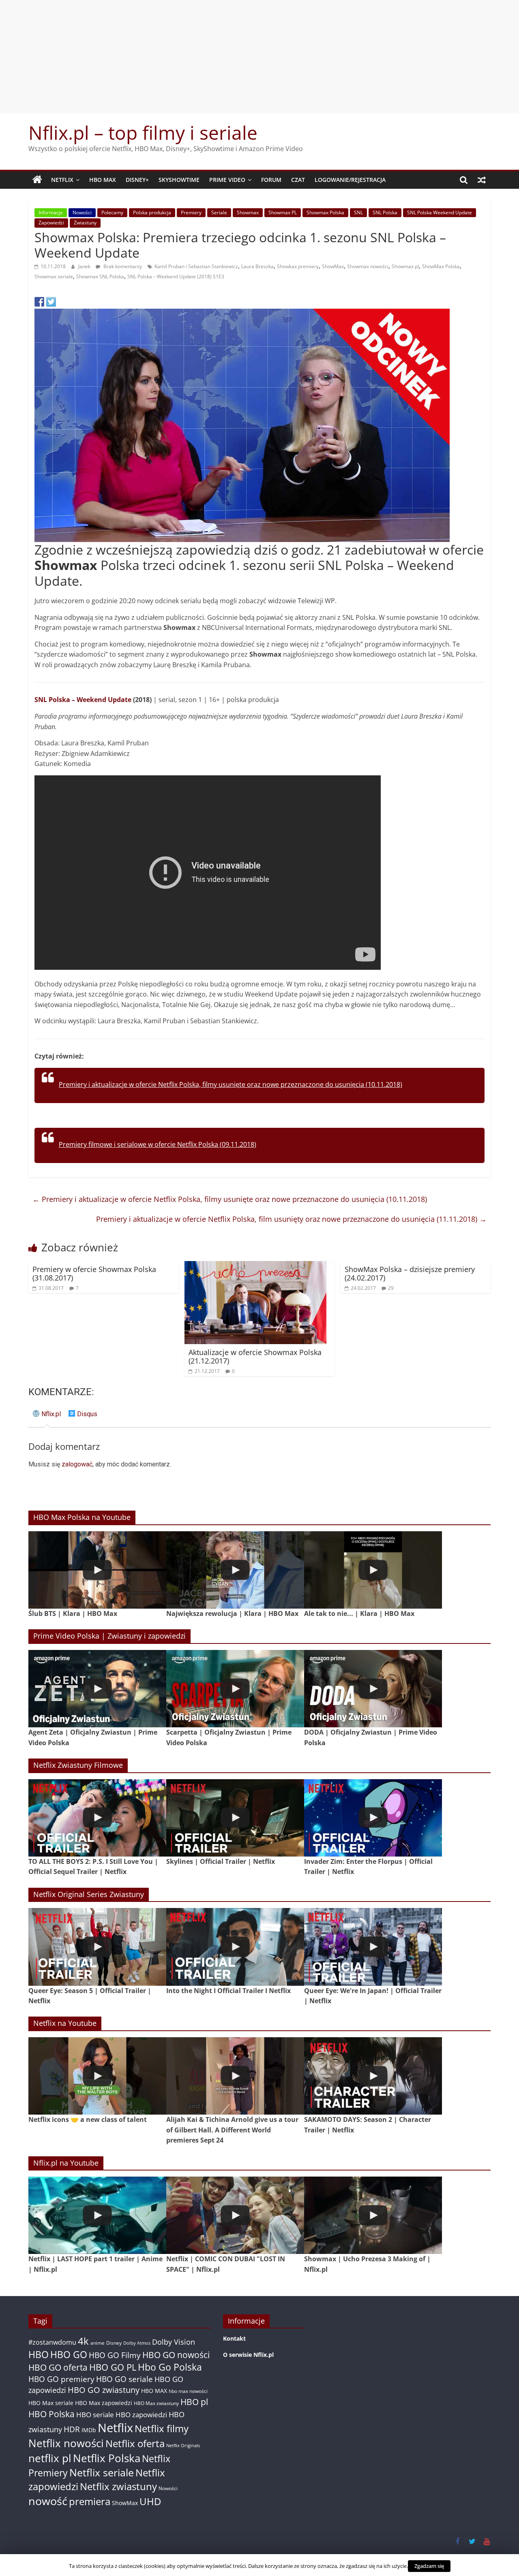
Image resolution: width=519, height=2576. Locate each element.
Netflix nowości (66, 2443)
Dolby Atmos (137, 2343)
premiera (90, 2501)
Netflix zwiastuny (118, 2486)
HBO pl (194, 2402)
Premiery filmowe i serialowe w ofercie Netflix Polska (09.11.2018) (158, 1144)
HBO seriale (95, 2414)
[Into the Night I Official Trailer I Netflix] (235, 1947)
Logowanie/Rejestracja (350, 180)
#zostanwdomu (52, 2342)
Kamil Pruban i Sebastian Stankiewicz (196, 266)
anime (98, 2343)
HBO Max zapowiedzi (104, 2403)
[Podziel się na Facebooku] (39, 302)
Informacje (51, 212)
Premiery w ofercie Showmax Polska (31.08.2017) (94, 1274)
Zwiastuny (85, 223)
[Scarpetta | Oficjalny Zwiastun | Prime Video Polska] (235, 1689)
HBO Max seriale (51, 2403)
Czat (298, 180)
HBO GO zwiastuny (104, 2390)
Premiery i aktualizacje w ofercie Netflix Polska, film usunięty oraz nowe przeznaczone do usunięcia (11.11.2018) (291, 1219)
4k (83, 2341)
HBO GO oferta (58, 2367)
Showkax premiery (298, 266)
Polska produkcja (152, 212)
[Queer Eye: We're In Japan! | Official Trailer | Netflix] (373, 1947)
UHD (150, 2501)
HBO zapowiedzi (141, 2415)
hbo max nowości (188, 2391)
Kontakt (234, 2338)
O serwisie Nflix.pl (248, 2355)
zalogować (77, 1464)
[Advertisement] (259, 57)
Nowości (82, 212)
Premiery (191, 212)
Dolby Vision (174, 2342)
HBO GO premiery (61, 2379)
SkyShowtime (179, 180)
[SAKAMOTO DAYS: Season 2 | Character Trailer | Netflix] (373, 2076)
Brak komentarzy (122, 266)
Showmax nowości (368, 266)
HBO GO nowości (176, 2355)
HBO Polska (51, 2414)
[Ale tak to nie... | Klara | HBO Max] (373, 1570)
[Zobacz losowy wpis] (482, 180)
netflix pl (50, 2458)
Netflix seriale (102, 2472)
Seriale (219, 212)
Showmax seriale (54, 276)
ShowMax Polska (441, 266)
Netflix (62, 180)
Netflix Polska (107, 2458)
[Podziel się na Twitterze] (51, 302)
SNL (358, 212)
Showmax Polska (325, 212)
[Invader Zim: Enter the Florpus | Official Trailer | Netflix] (373, 1818)
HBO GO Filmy (115, 2355)
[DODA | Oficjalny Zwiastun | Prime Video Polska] (373, 1689)
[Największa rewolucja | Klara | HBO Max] (235, 1570)
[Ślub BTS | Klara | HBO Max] (97, 1570)
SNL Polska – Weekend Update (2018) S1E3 (176, 276)
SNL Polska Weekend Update (440, 212)
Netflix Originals (183, 2446)
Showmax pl (405, 266)
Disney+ (137, 180)
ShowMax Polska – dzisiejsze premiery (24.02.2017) (410, 1274)
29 (391, 1288)
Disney (114, 2343)
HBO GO (69, 2355)
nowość (48, 2501)
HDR (72, 2429)
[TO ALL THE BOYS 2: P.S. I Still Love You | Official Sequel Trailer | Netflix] (97, 1818)
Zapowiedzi (51, 223)
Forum (271, 180)
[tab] (47, 1417)
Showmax (248, 212)
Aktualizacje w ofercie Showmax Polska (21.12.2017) (255, 1357)
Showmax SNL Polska (100, 276)
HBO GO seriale (124, 2379)
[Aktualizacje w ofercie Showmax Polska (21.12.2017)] (255, 1266)
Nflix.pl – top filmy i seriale (143, 132)
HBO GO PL (113, 2367)
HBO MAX (103, 180)
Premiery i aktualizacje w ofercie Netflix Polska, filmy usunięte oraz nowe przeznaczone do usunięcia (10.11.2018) (231, 1084)
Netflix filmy (162, 2428)
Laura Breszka (257, 266)
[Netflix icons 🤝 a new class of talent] (97, 2076)
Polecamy (112, 212)
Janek (85, 266)
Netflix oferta (135, 2443)
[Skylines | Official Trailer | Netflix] (235, 1818)
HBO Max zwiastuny (156, 2403)
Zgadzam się (429, 2566)
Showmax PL (283, 212)
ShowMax (333, 266)
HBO (39, 2355)
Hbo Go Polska (170, 2367)
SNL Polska (385, 212)
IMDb (89, 2430)
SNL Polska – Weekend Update (83, 700)
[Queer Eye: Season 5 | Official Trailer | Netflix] (97, 1947)
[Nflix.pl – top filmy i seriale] (37, 180)
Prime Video (227, 180)
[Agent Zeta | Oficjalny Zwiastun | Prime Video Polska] (97, 1689)
